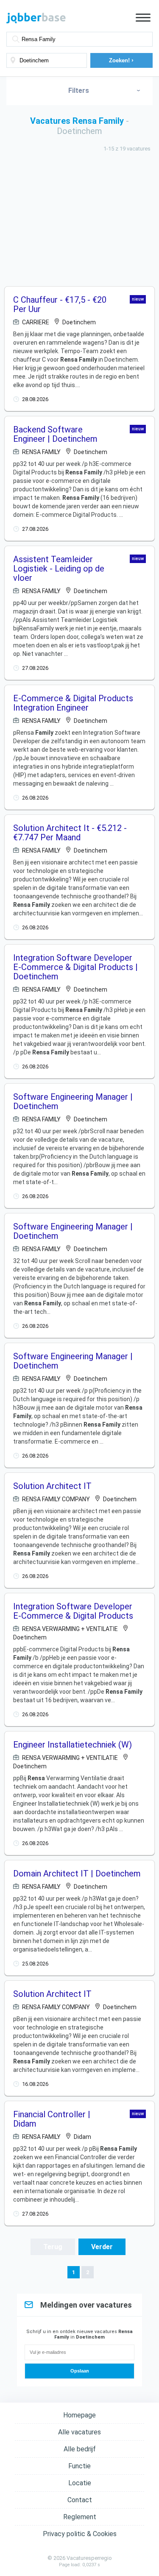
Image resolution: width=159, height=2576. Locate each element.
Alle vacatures (79, 2432)
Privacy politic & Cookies (80, 2534)
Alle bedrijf (80, 2449)
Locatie (80, 2483)
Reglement (80, 2517)
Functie (79, 2466)
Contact (80, 2500)
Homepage (79, 2415)
